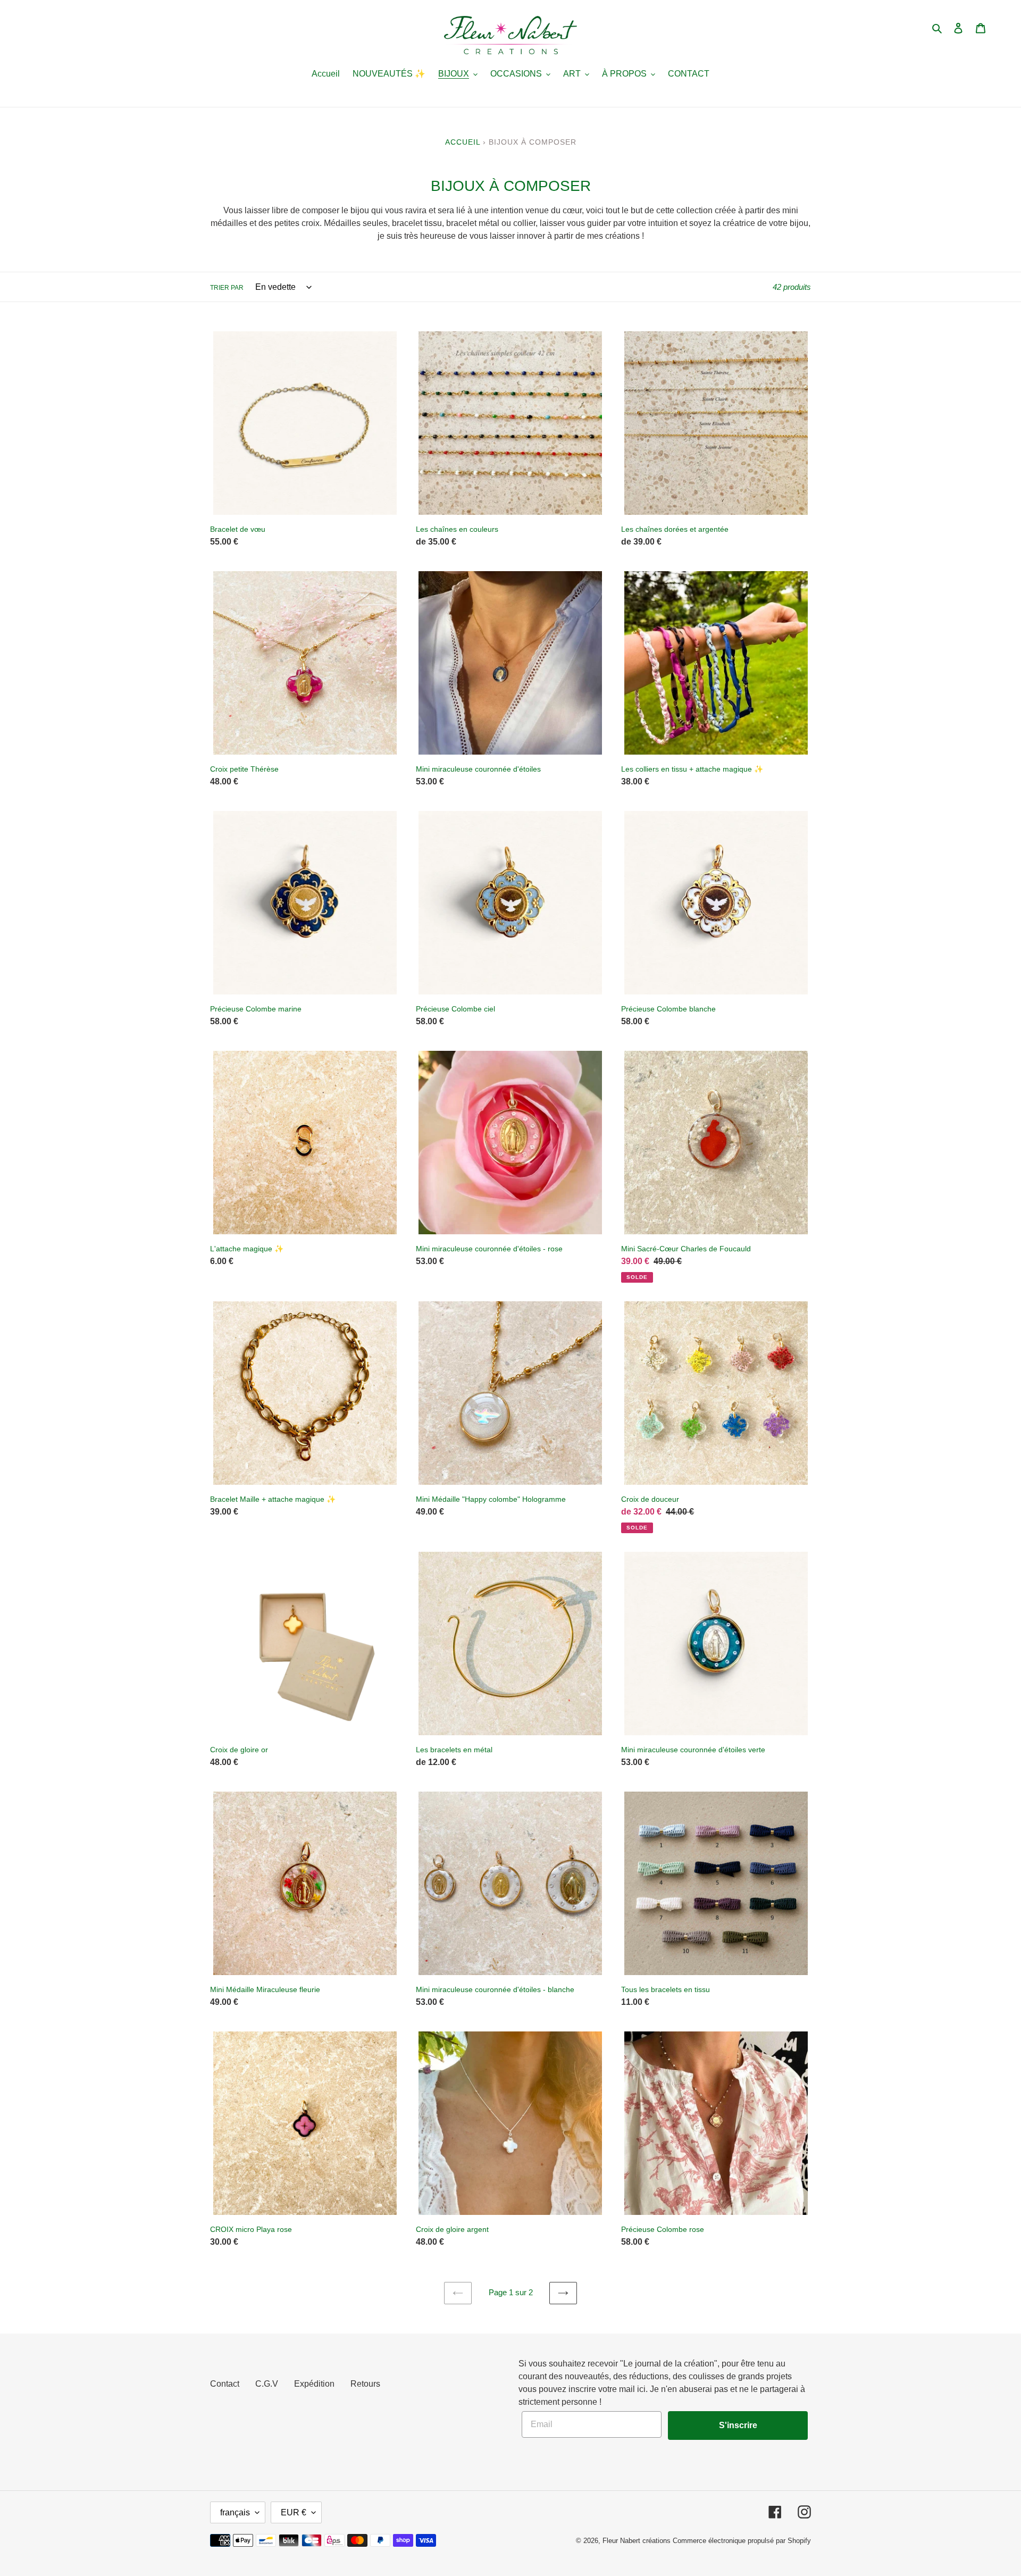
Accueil (463, 142)
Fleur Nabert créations (637, 2541)
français (235, 2512)
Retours (365, 2384)
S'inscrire (738, 2425)
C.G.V (267, 2384)
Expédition (314, 2384)
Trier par (227, 288)
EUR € (294, 2512)
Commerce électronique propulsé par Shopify (742, 2541)
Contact (225, 2384)
